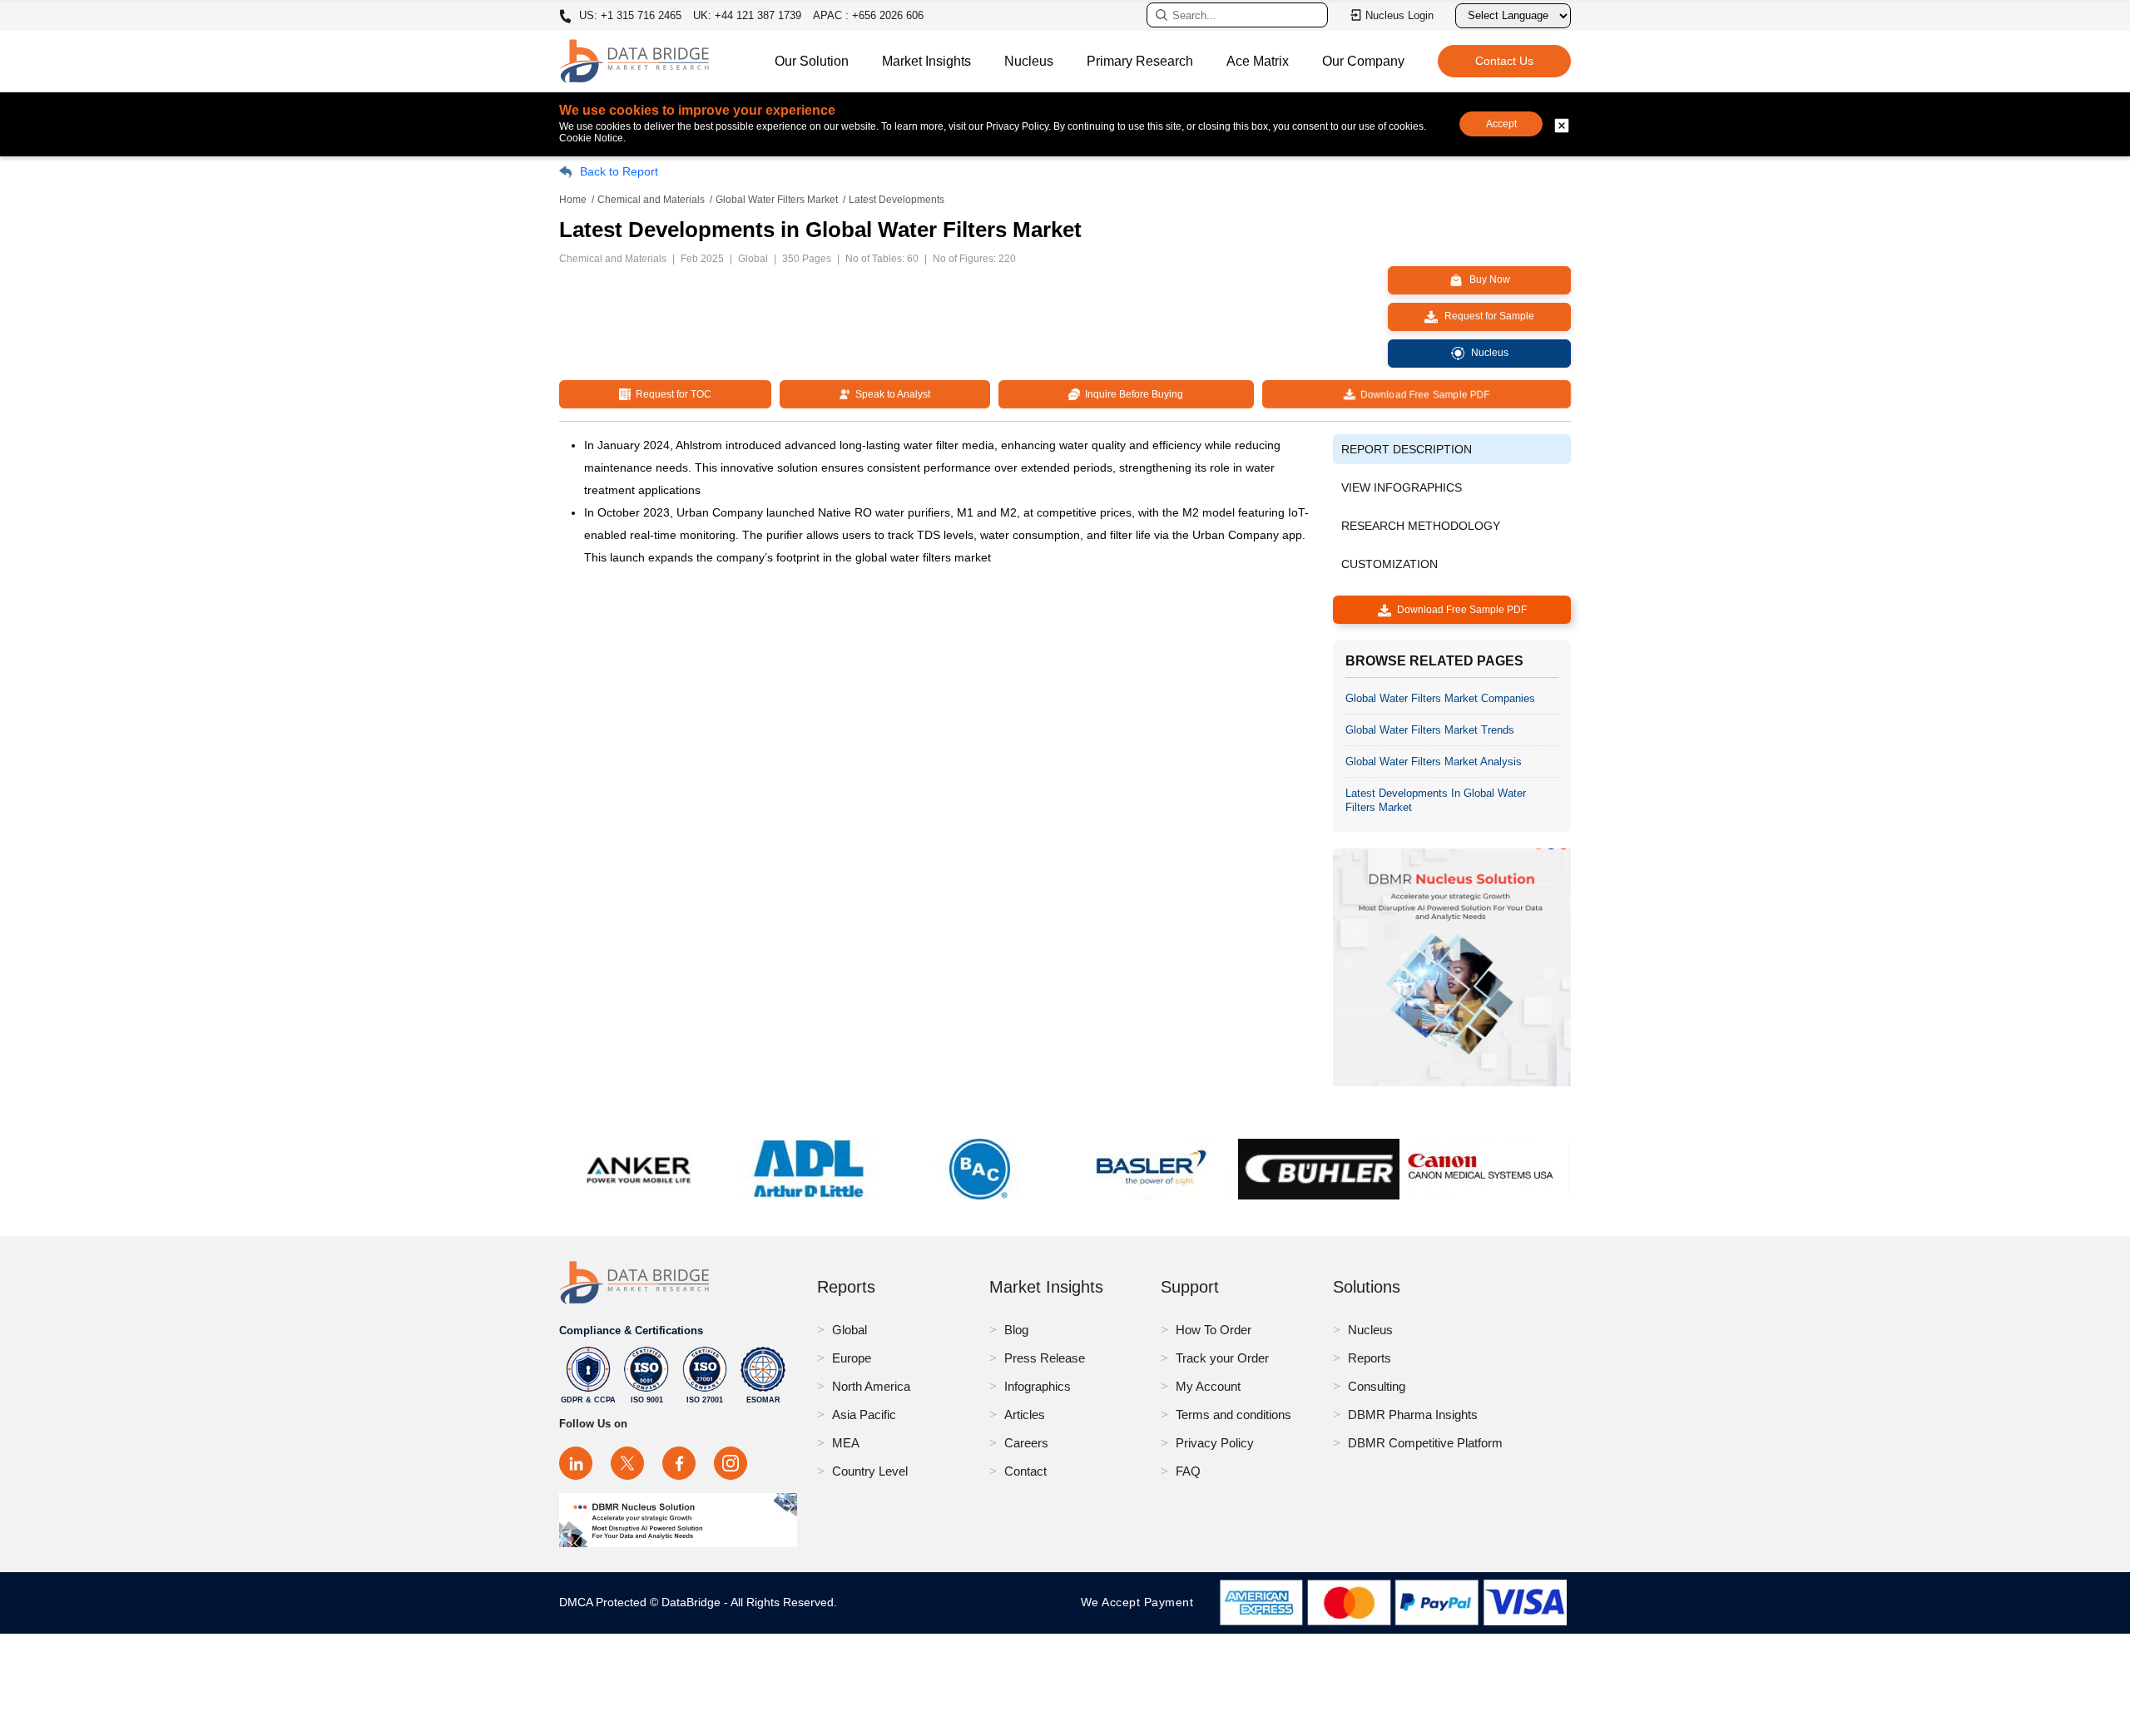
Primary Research (1140, 61)
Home (573, 200)
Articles (1025, 1415)
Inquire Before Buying (1132, 394)
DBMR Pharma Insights (1413, 1415)
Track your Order (1222, 1358)
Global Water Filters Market (777, 200)
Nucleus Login (1399, 15)
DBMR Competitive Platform (1425, 1443)
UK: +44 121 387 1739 (747, 15)
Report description (1407, 449)
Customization (1389, 564)
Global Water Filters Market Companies (1440, 698)
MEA (846, 1443)
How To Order (1214, 1330)
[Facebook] (679, 1463)
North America (871, 1386)
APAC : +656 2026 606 (868, 15)
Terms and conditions (1233, 1415)
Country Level (870, 1471)
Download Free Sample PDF (1422, 394)
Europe (852, 1358)
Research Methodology (1421, 526)
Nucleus (1029, 61)
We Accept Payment (1141, 1602)
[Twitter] (627, 1463)
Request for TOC (671, 394)
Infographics (1038, 1386)
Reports (1370, 1358)
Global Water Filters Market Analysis (1434, 762)
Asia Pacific (864, 1415)
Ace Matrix (1258, 61)
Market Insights (926, 61)
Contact (1025, 1471)
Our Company (1363, 61)
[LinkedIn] (576, 1463)
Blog (1016, 1330)
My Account (1208, 1386)
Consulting (1377, 1386)
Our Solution (812, 61)
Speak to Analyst (890, 394)
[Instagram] (731, 1463)
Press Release (1045, 1358)
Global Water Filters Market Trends (1430, 730)
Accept (1501, 124)
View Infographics (1402, 487)
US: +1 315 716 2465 (629, 16)
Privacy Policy (1215, 1443)
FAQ (1188, 1471)
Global (850, 1330)
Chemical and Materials (651, 200)
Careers (1026, 1443)
